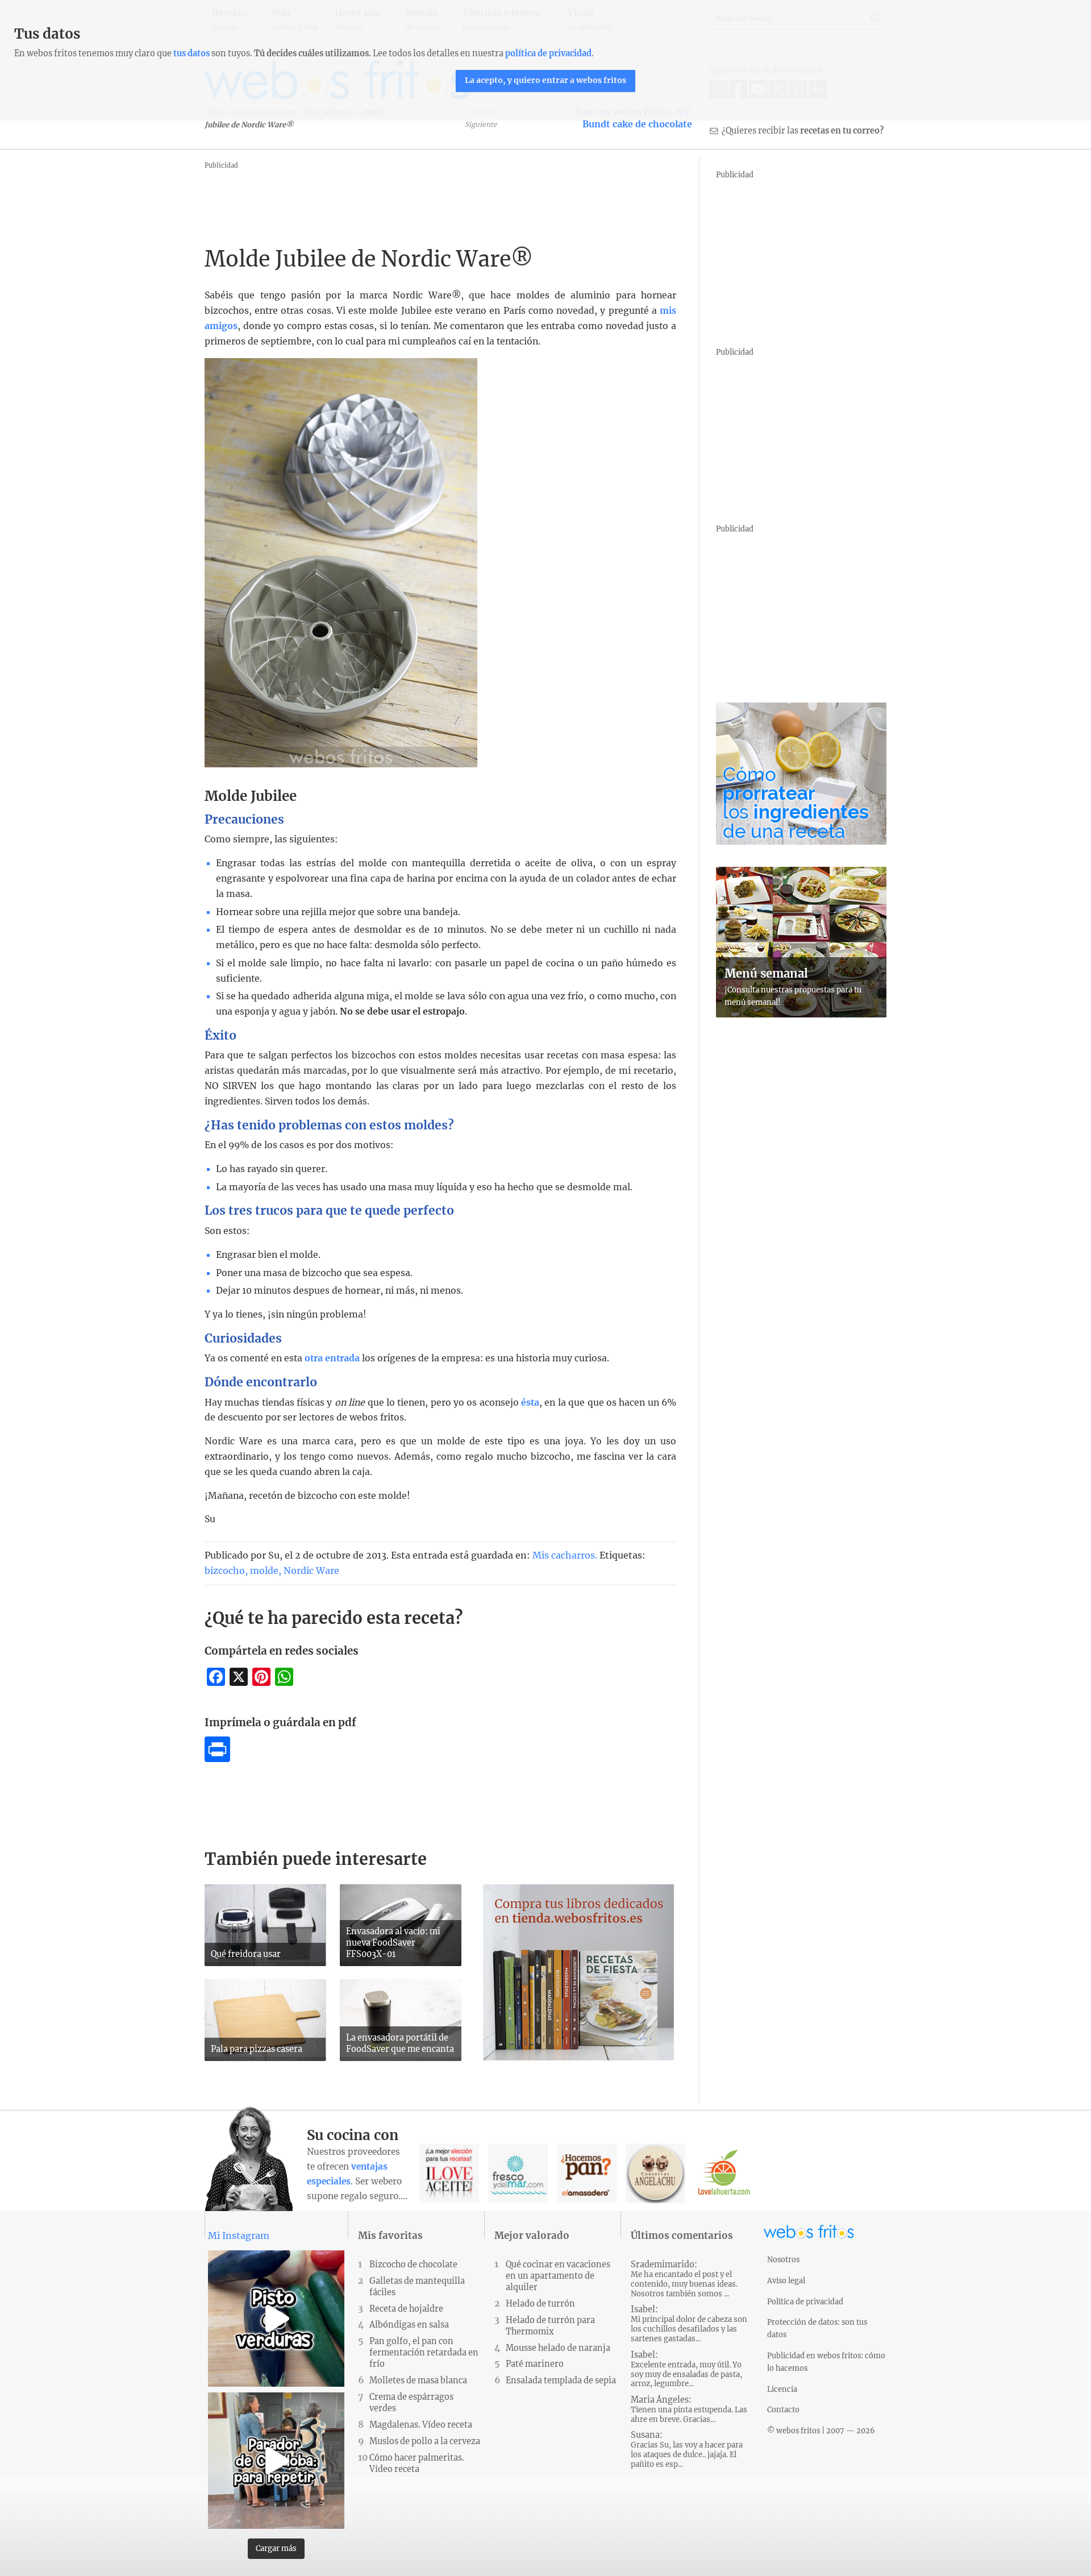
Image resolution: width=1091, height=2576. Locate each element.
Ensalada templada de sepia (561, 2380)
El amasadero (587, 2173)
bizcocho (225, 1570)
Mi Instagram (239, 2236)
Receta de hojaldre (406, 2309)
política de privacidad (548, 53)
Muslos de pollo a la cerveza (425, 2441)
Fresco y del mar (518, 2173)
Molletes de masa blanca (418, 2380)
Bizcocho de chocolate (413, 2265)
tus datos (191, 53)
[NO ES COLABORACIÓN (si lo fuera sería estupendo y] (276, 2461)
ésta (530, 1403)
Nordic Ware (311, 1570)
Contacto (783, 2409)
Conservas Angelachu (655, 2173)
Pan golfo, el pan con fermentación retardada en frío (424, 2353)
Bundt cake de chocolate (637, 124)
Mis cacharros (564, 1555)
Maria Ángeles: (689, 2409)
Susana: (687, 2450)
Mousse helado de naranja (558, 2348)
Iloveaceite (449, 2173)
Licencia (782, 2389)
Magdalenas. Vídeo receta (421, 2425)
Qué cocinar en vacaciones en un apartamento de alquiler (558, 2276)
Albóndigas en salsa (409, 2325)
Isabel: (689, 2324)
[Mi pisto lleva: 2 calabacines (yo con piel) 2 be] (276, 2319)
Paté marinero (535, 2364)
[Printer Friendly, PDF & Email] (217, 1759)
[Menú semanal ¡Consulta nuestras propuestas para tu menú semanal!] (801, 1014)
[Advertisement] (411, 198)
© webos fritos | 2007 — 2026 (821, 2430)
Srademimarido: (684, 2279)
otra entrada (332, 1358)
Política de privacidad (805, 2301)
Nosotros (783, 2259)
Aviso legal (786, 2280)
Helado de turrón (540, 2304)
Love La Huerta (724, 2173)
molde (264, 1570)
